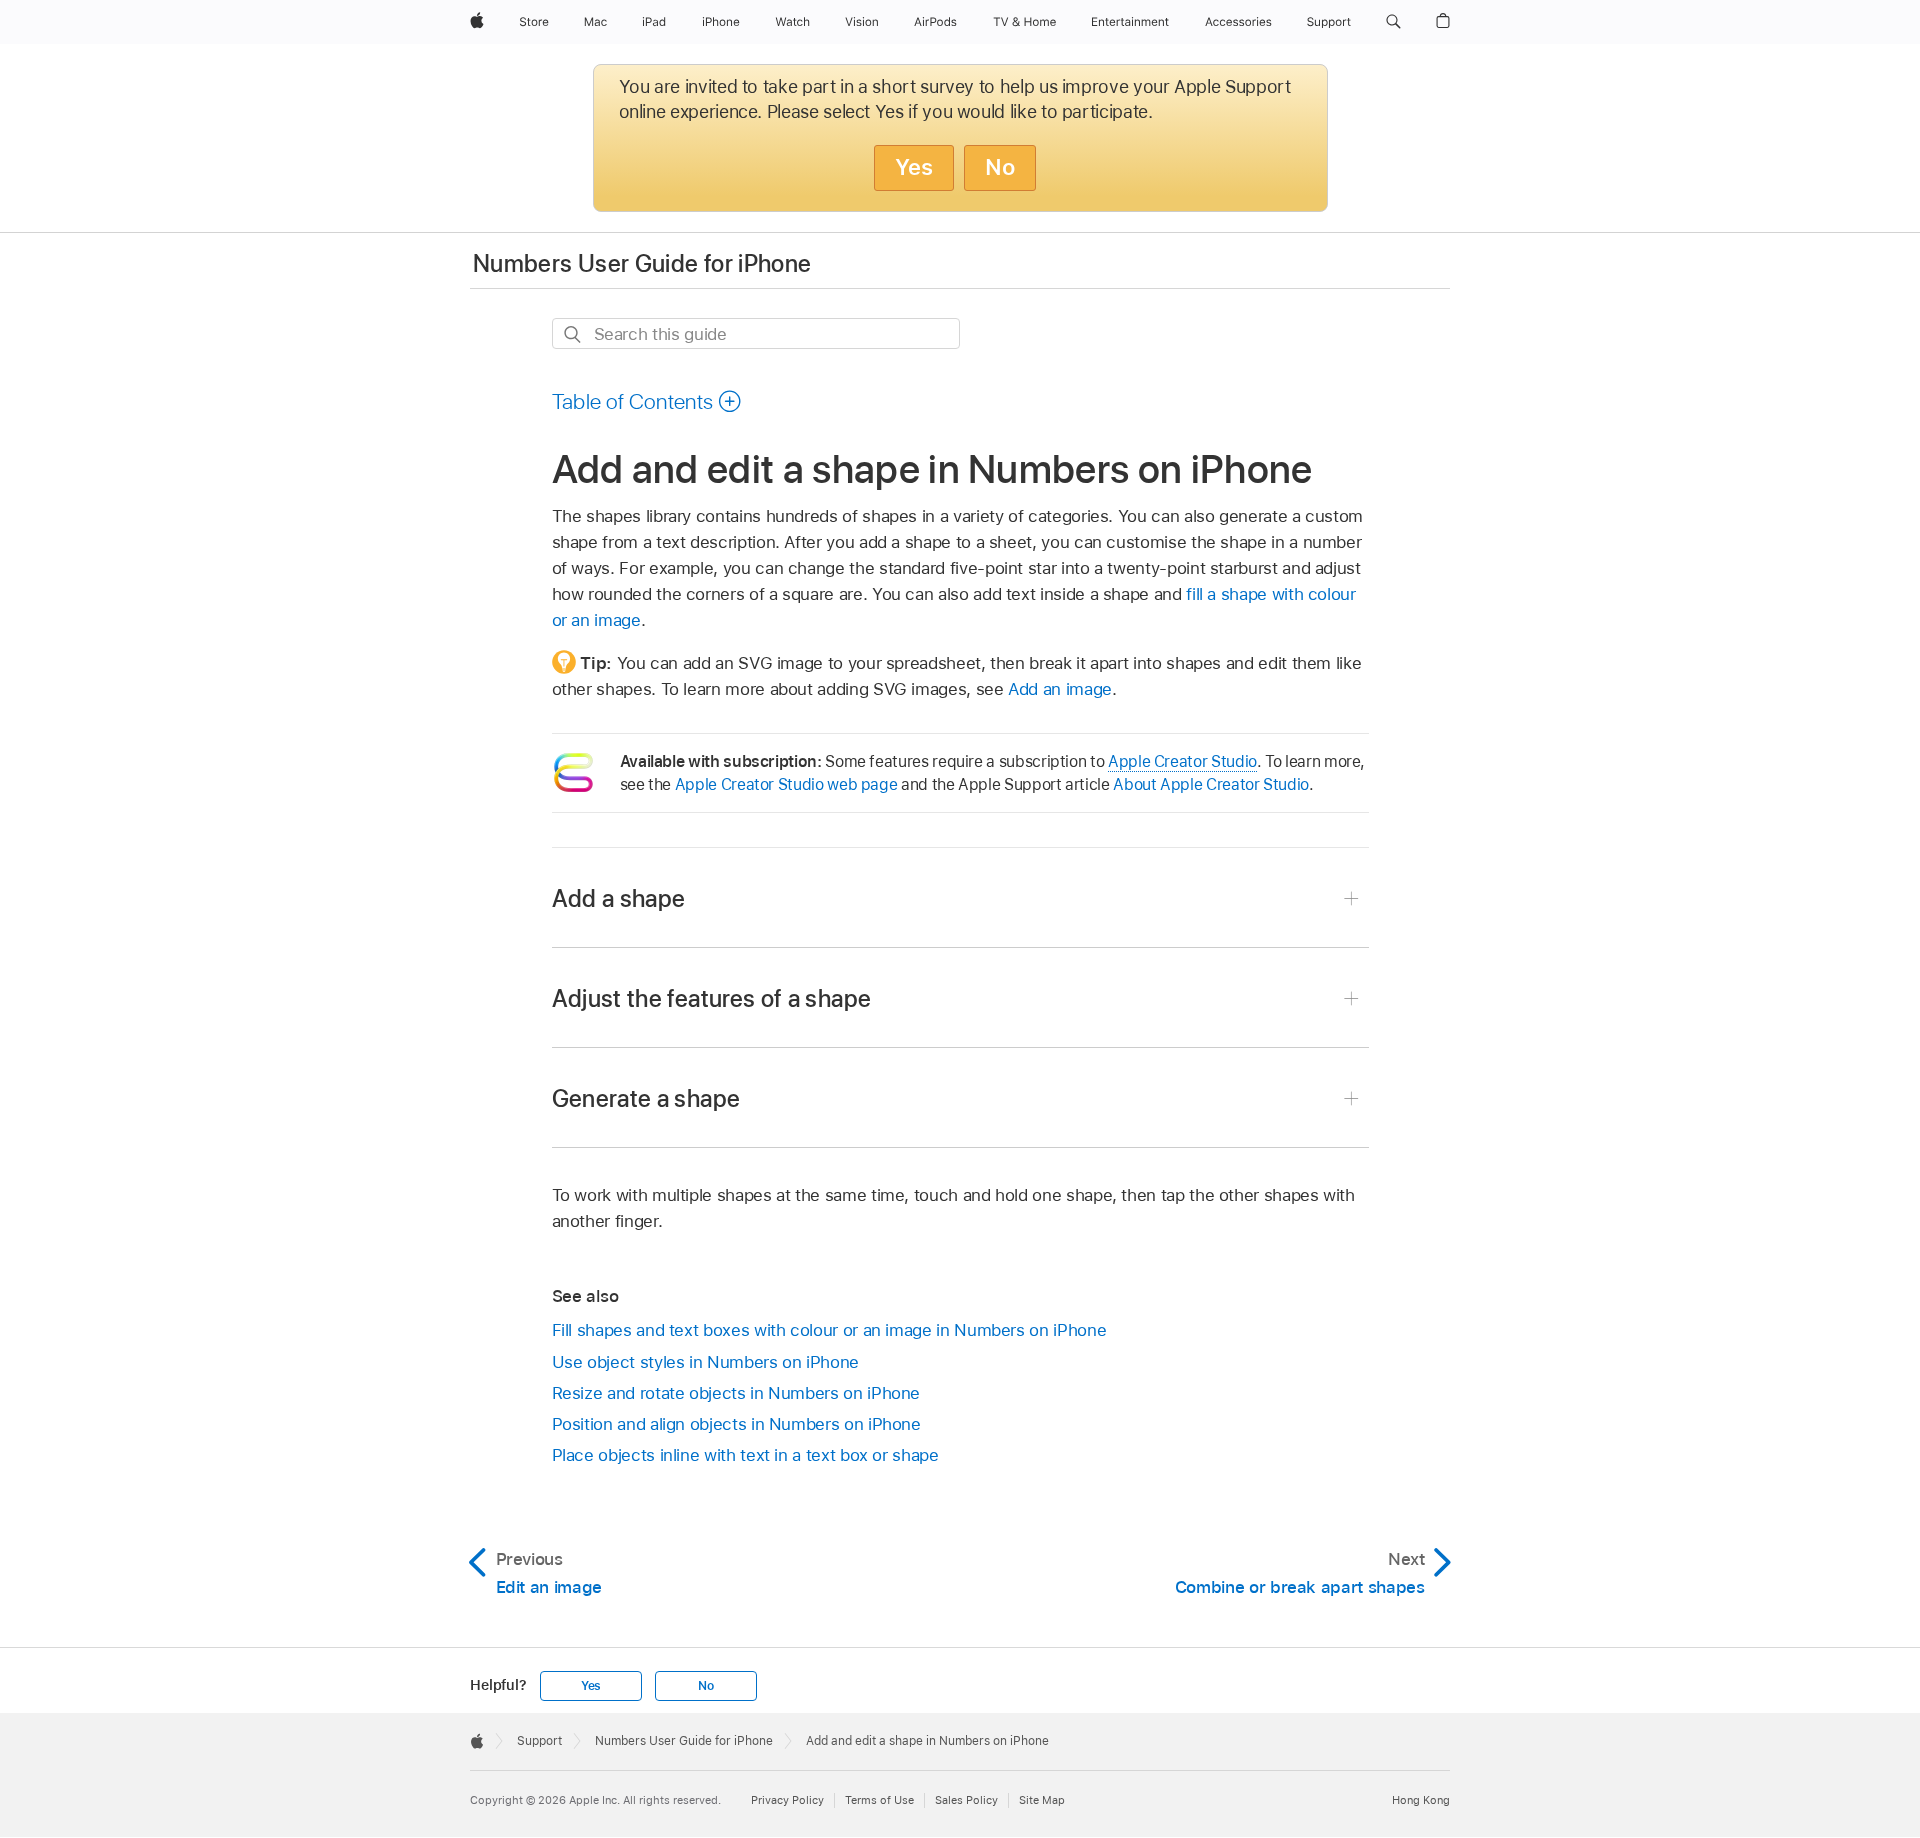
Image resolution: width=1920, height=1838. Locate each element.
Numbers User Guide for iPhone (642, 263)
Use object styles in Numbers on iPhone (705, 1362)
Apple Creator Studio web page (786, 784)
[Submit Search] (573, 334)
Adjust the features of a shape (712, 998)
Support (539, 1741)
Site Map (1042, 1800)
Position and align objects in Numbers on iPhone (736, 1424)
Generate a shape (646, 1098)
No (1000, 167)
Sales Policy (966, 1800)
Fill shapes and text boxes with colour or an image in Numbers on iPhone (829, 1330)
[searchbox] (756, 333)
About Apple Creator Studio (1211, 784)
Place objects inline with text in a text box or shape (745, 1455)
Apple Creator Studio (1182, 761)
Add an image (1060, 689)
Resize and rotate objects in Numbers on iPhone (736, 1393)
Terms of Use (879, 1800)
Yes (914, 167)
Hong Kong (1421, 1800)
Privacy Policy (787, 1800)
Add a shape (619, 898)
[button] (1393, 22)
